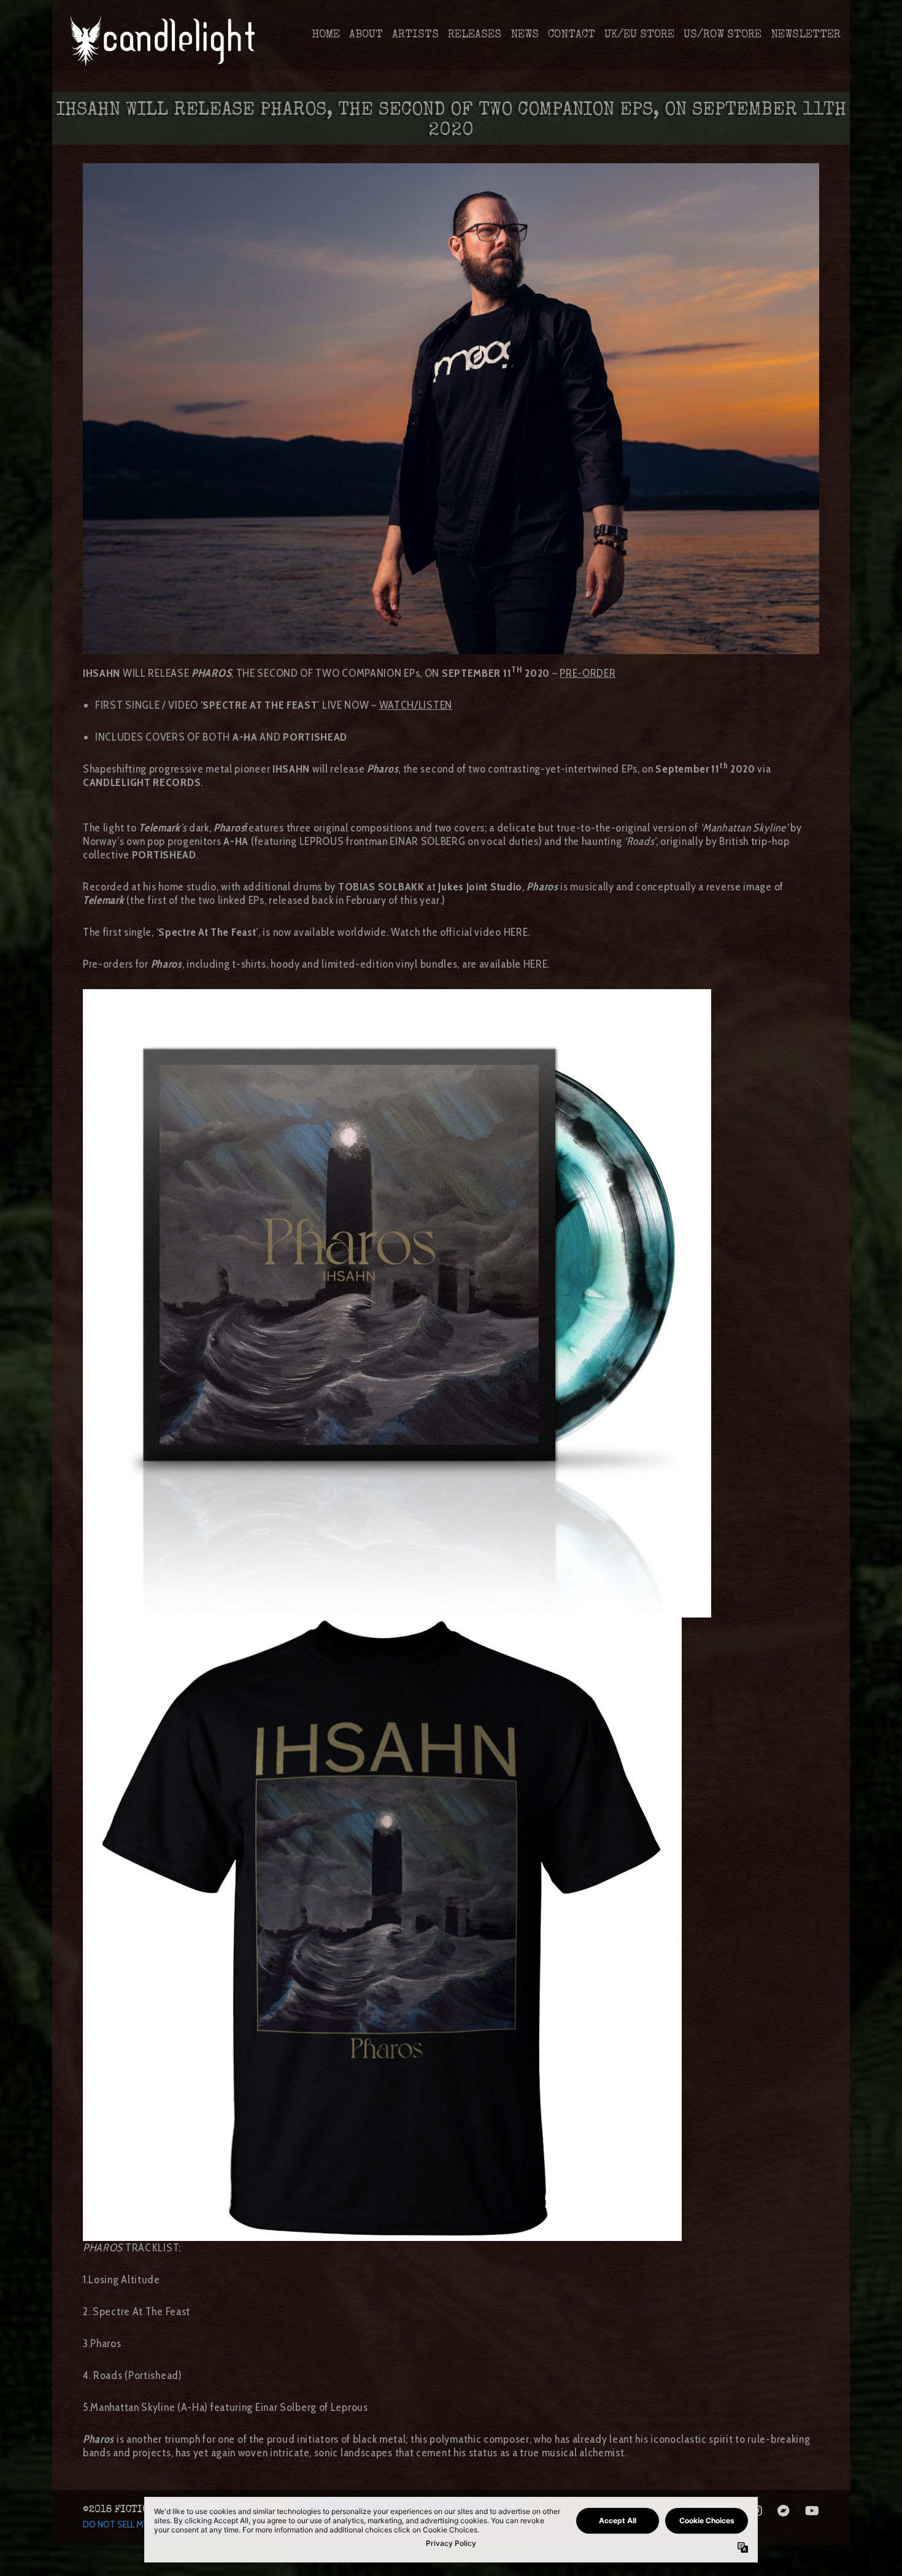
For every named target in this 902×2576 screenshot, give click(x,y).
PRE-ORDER (588, 673)
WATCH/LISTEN (416, 705)
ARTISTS (415, 35)
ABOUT (366, 35)
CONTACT (572, 35)
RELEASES (475, 35)
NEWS (525, 35)
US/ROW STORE (723, 35)
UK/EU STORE (639, 35)
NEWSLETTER (806, 35)
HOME (326, 35)
